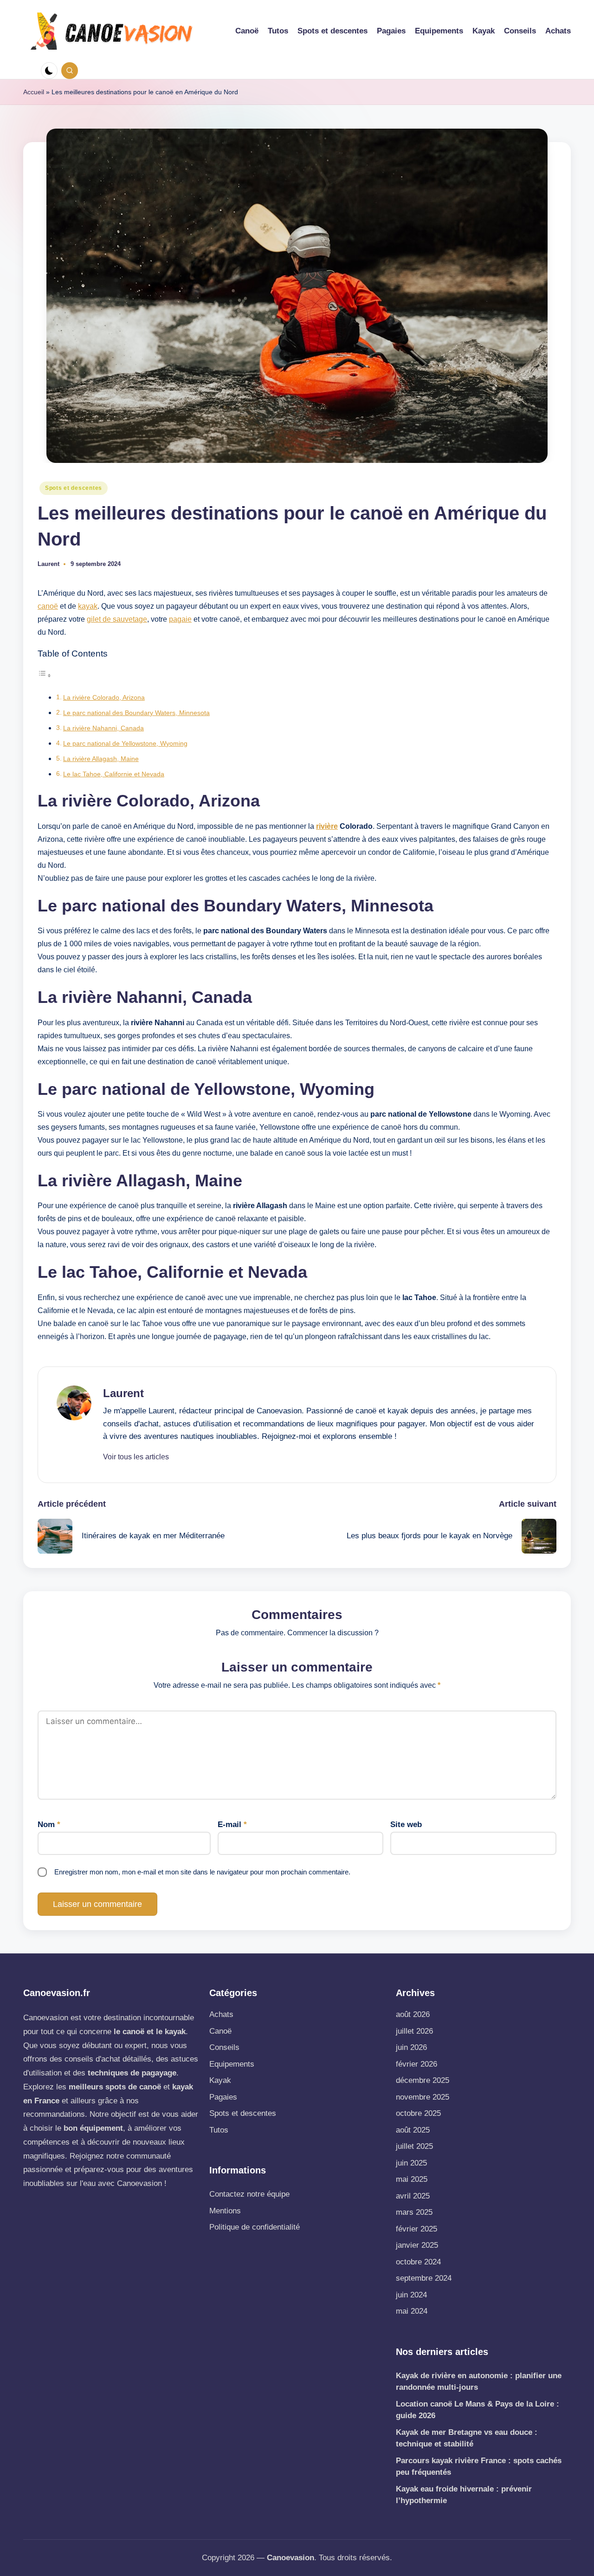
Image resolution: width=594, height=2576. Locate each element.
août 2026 (413, 2014)
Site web (406, 1825)
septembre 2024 (424, 2278)
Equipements (232, 2064)
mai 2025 (412, 2179)
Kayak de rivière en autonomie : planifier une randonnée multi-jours (479, 2382)
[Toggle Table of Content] (45, 675)
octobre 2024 (418, 2262)
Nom (49, 1825)
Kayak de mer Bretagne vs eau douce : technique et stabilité (467, 2438)
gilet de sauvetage (117, 619)
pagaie (180, 619)
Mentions (225, 2211)
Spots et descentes (74, 488)
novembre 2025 (423, 2097)
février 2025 (416, 2229)
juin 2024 (411, 2295)
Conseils (224, 2047)
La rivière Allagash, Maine (101, 759)
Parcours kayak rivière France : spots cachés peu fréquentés (479, 2467)
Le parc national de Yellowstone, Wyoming (125, 743)
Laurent (123, 1393)
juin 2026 (411, 2047)
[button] (136, 1457)
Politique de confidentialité (255, 2227)
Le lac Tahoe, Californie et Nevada (114, 774)
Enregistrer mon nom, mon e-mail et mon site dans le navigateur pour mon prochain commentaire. (202, 1872)
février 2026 (416, 2064)
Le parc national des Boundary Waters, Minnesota (136, 713)
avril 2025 (413, 2196)
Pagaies (223, 2097)
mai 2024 (412, 2311)
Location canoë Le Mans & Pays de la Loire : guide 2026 (478, 2410)
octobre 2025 (418, 2113)
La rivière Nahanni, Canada (103, 728)
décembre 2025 (423, 2080)
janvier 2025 (417, 2245)
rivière (327, 826)
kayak (88, 606)
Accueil (34, 92)
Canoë (220, 2031)
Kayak (220, 2080)
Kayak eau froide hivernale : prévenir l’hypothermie (464, 2495)
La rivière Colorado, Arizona (104, 697)
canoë (48, 606)
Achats (221, 2014)
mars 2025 (414, 2212)
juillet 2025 (414, 2146)
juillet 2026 (414, 2031)
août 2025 (413, 2130)
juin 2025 (411, 2163)
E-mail (232, 1825)
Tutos (219, 2130)
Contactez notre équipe (249, 2194)
